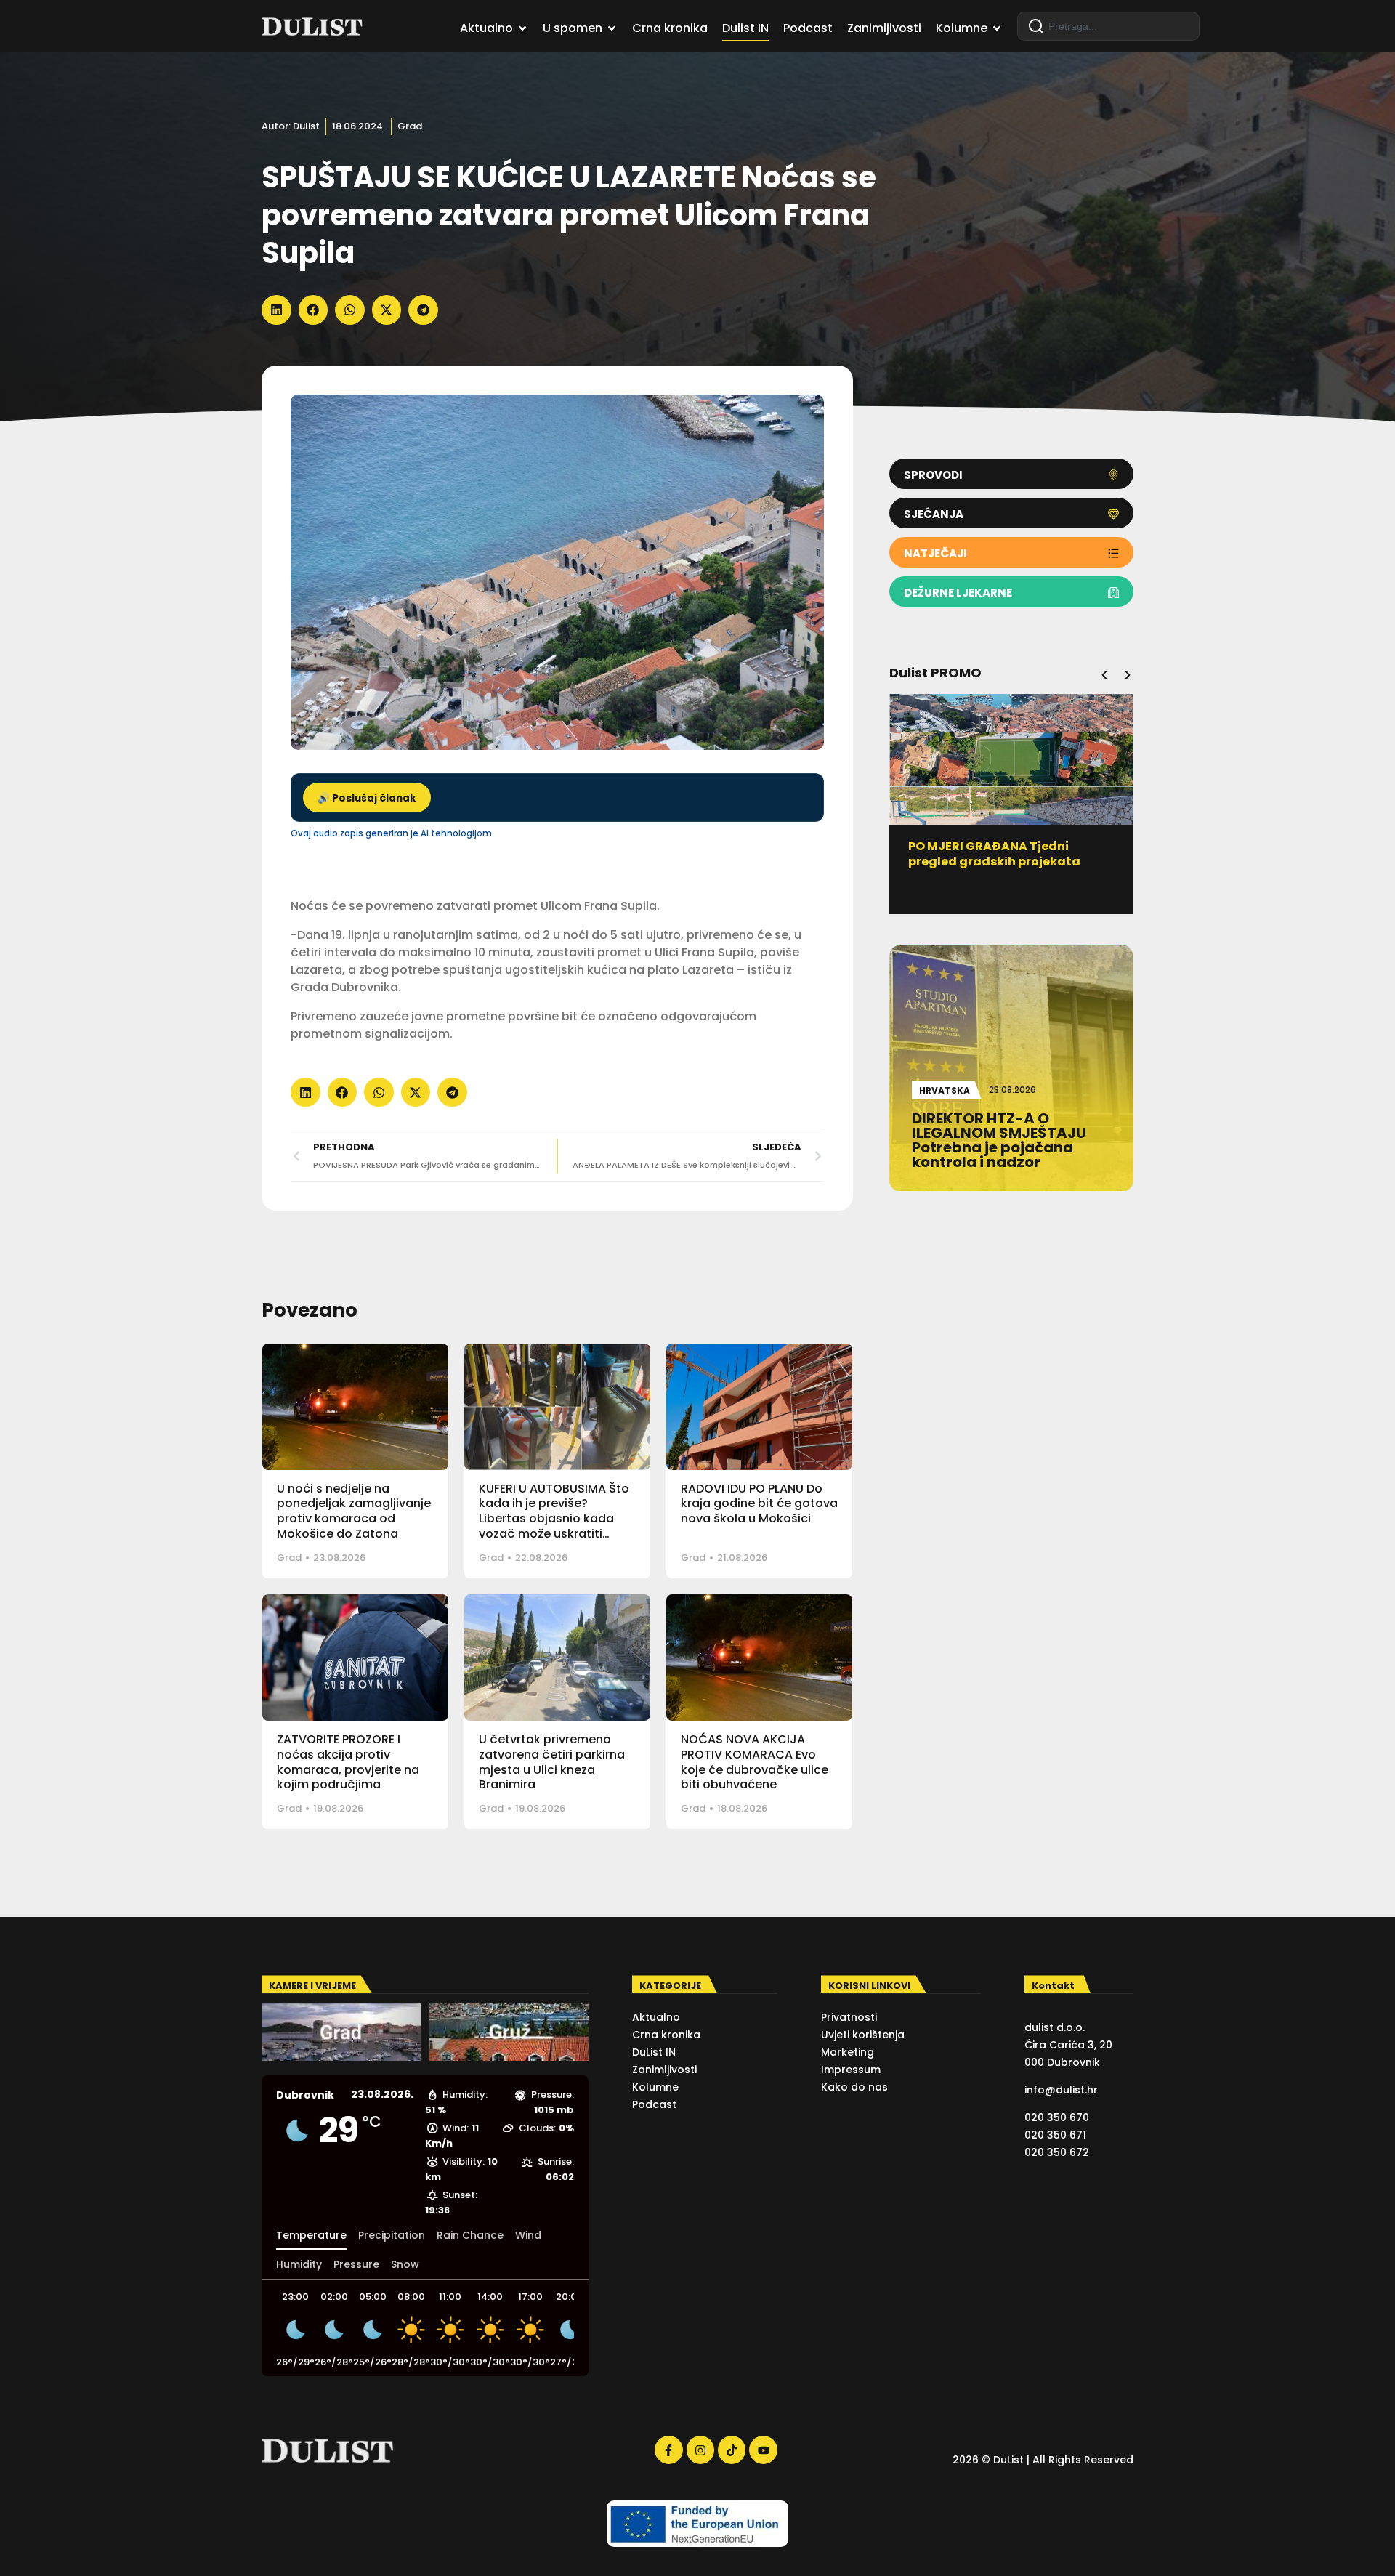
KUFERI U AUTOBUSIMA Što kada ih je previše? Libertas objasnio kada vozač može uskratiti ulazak (554, 1519)
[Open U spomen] (612, 28)
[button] (276, 310)
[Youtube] (763, 2450)
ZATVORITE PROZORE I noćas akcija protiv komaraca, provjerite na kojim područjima (348, 1762)
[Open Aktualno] (522, 28)
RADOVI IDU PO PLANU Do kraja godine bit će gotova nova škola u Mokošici (759, 1504)
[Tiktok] (732, 2450)
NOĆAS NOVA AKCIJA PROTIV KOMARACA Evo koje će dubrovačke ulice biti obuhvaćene (755, 1762)
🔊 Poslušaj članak (367, 798)
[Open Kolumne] (997, 28)
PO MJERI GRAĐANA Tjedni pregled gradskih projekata (994, 854)
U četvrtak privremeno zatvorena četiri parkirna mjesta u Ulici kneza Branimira (552, 1762)
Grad (410, 126)
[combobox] (1108, 26)
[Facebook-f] (668, 2450)
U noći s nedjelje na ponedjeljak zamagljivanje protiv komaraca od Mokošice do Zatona (354, 1511)
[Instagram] (700, 2450)
